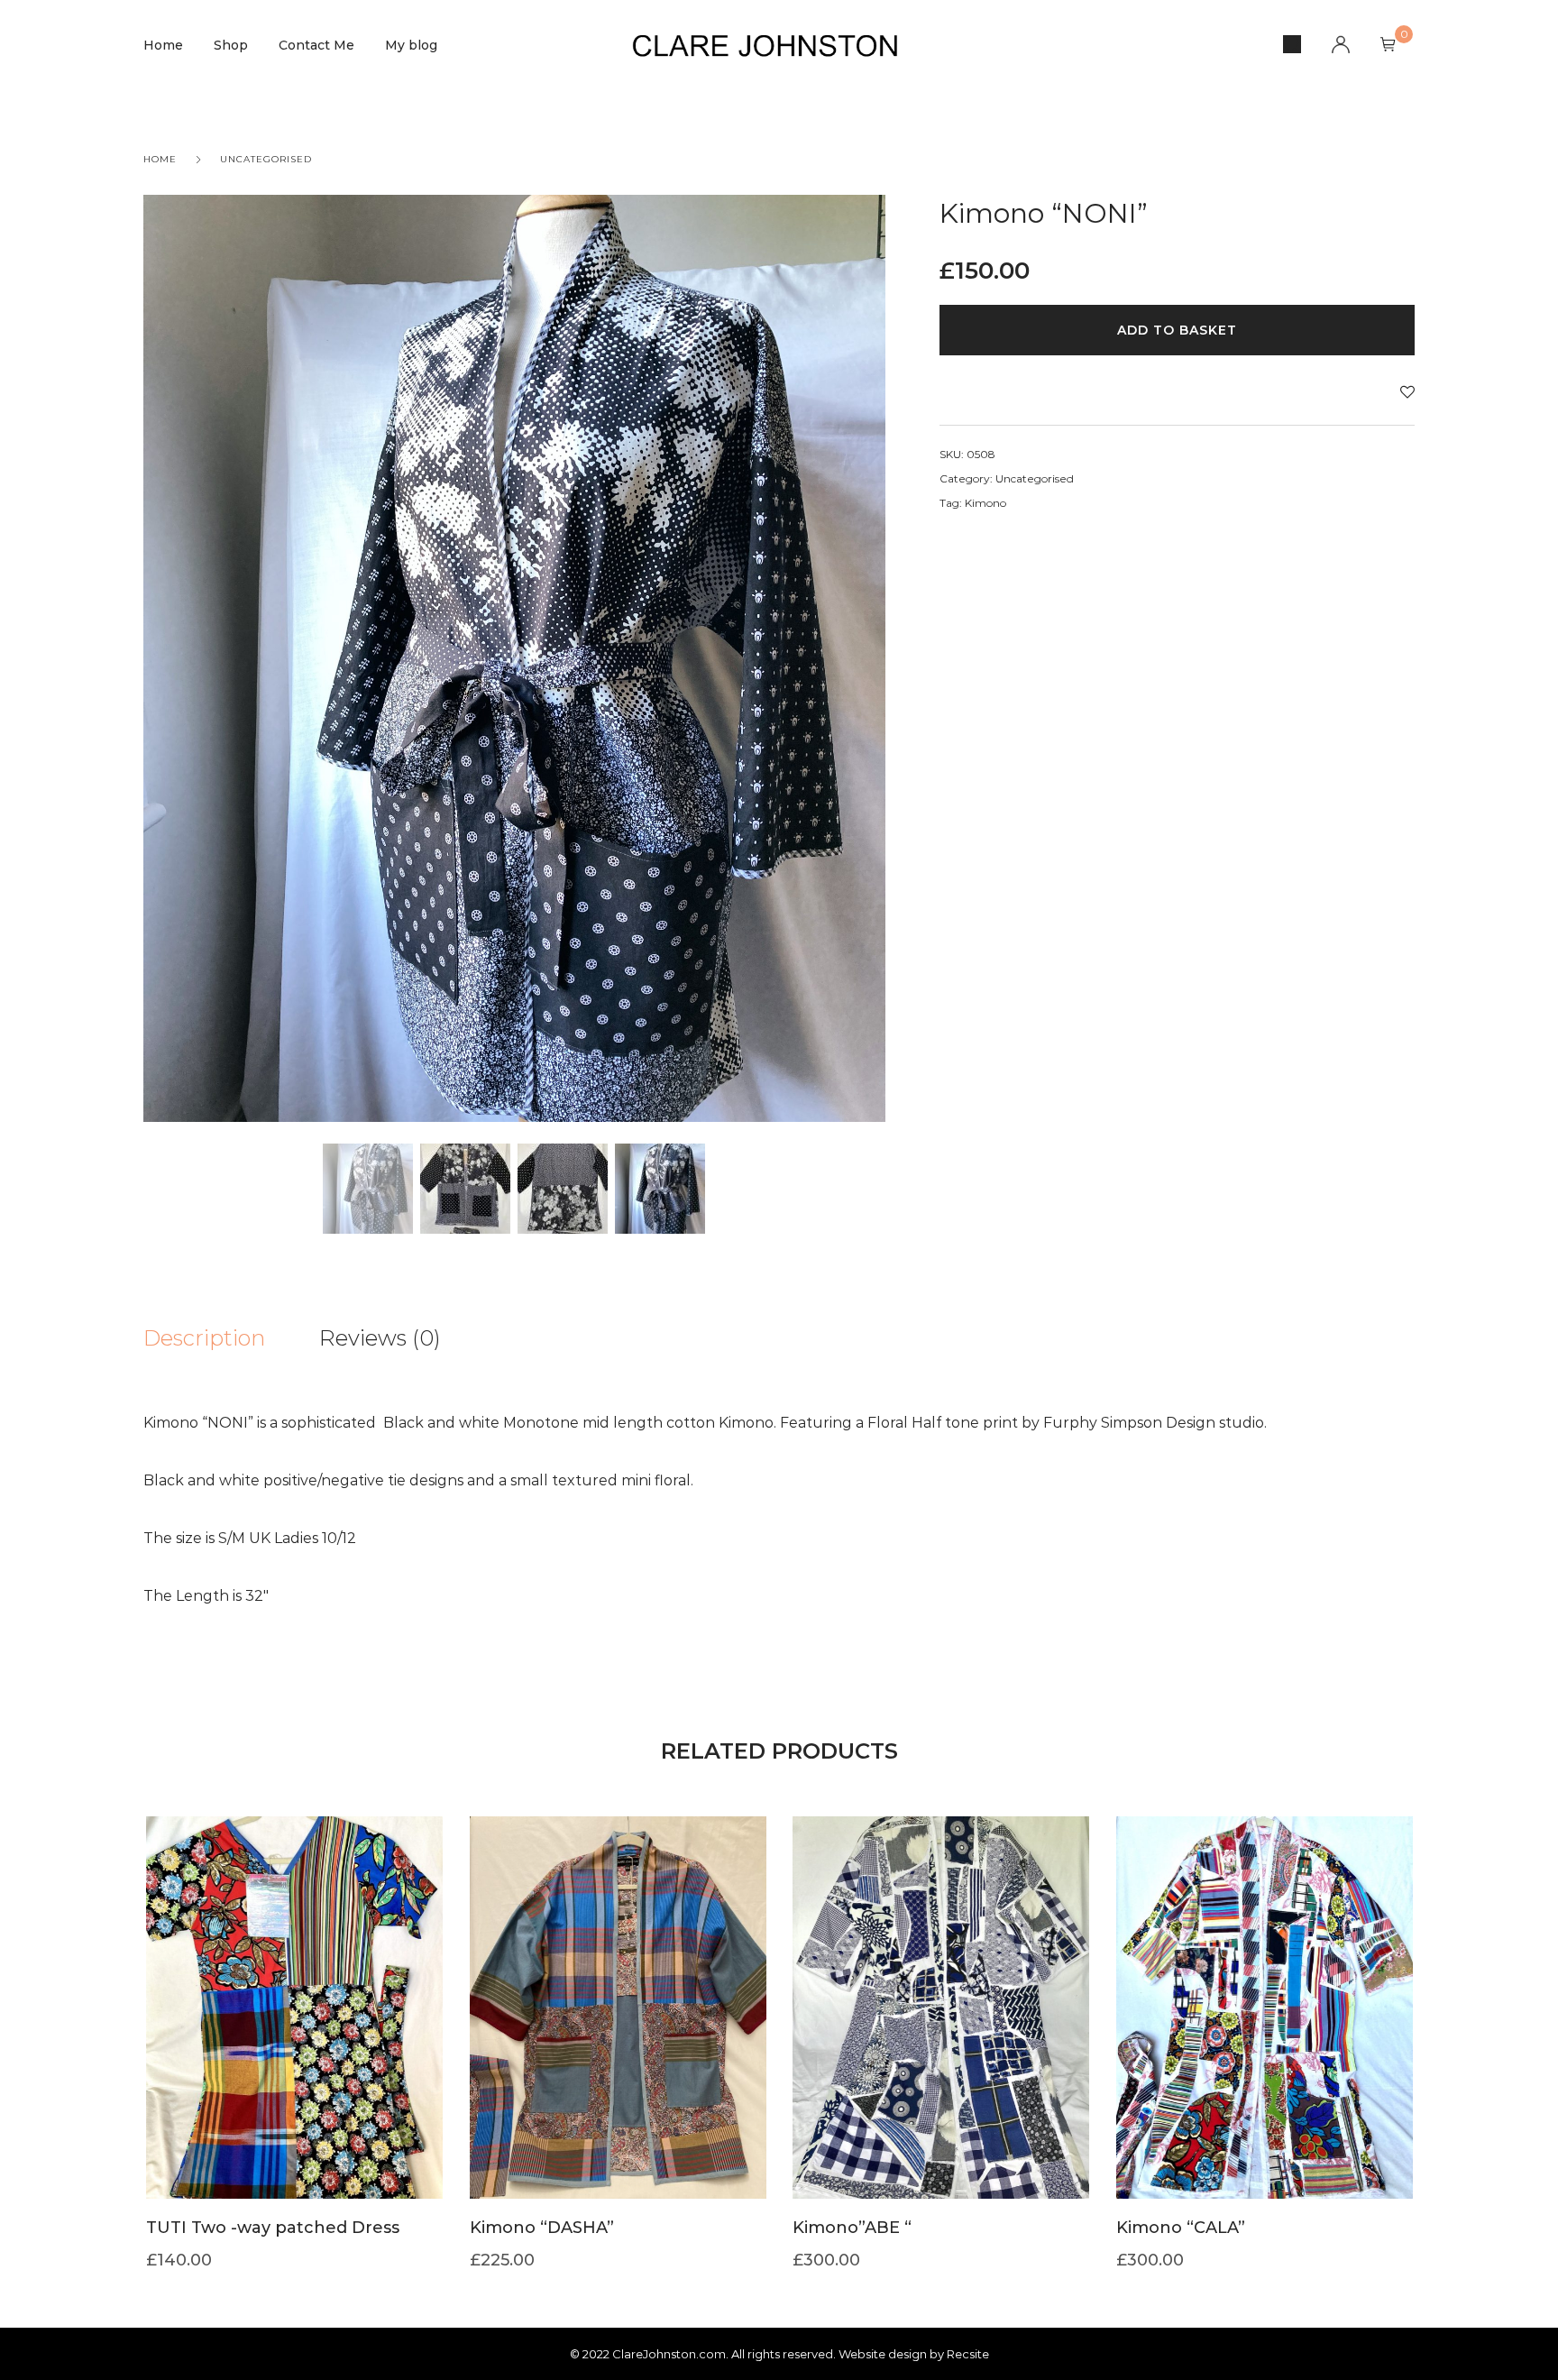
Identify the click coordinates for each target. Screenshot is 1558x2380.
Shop (231, 45)
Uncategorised (266, 159)
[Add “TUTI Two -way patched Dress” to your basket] (294, 2035)
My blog (411, 45)
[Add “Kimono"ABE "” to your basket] (940, 2035)
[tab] (231, 1338)
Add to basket (1177, 330)
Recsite (968, 2354)
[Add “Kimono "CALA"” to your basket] (1264, 2035)
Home (163, 45)
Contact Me (316, 45)
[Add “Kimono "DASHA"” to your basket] (618, 2035)
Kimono (985, 503)
